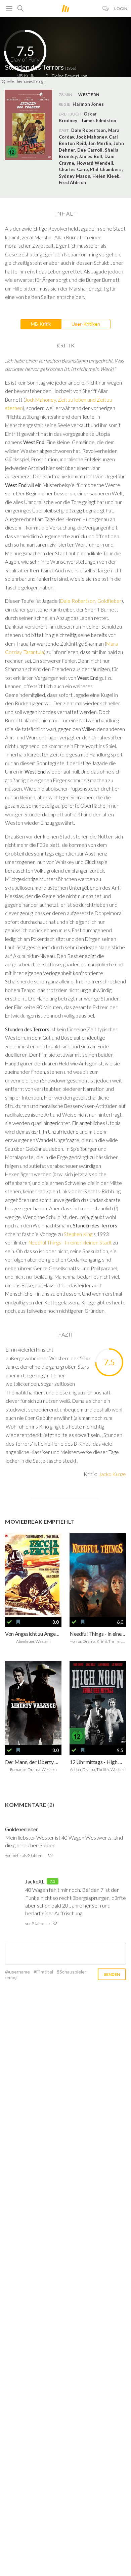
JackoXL (35, 1881)
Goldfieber (110, 601)
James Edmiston (99, 120)
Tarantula (34, 652)
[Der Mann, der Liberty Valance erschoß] (33, 1703)
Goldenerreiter (21, 1829)
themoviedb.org (29, 81)
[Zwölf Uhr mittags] (98, 1703)
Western (89, 95)
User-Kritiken (86, 324)
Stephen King (78, 1234)
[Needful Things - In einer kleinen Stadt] (98, 1575)
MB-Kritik (41, 324)
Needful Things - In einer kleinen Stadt (70, 1242)
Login (121, 9)
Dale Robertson (78, 601)
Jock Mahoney (40, 400)
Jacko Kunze (112, 1474)
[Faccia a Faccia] (33, 1575)
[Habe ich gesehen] (9, 1622)
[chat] (106, 9)
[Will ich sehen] (18, 1622)
